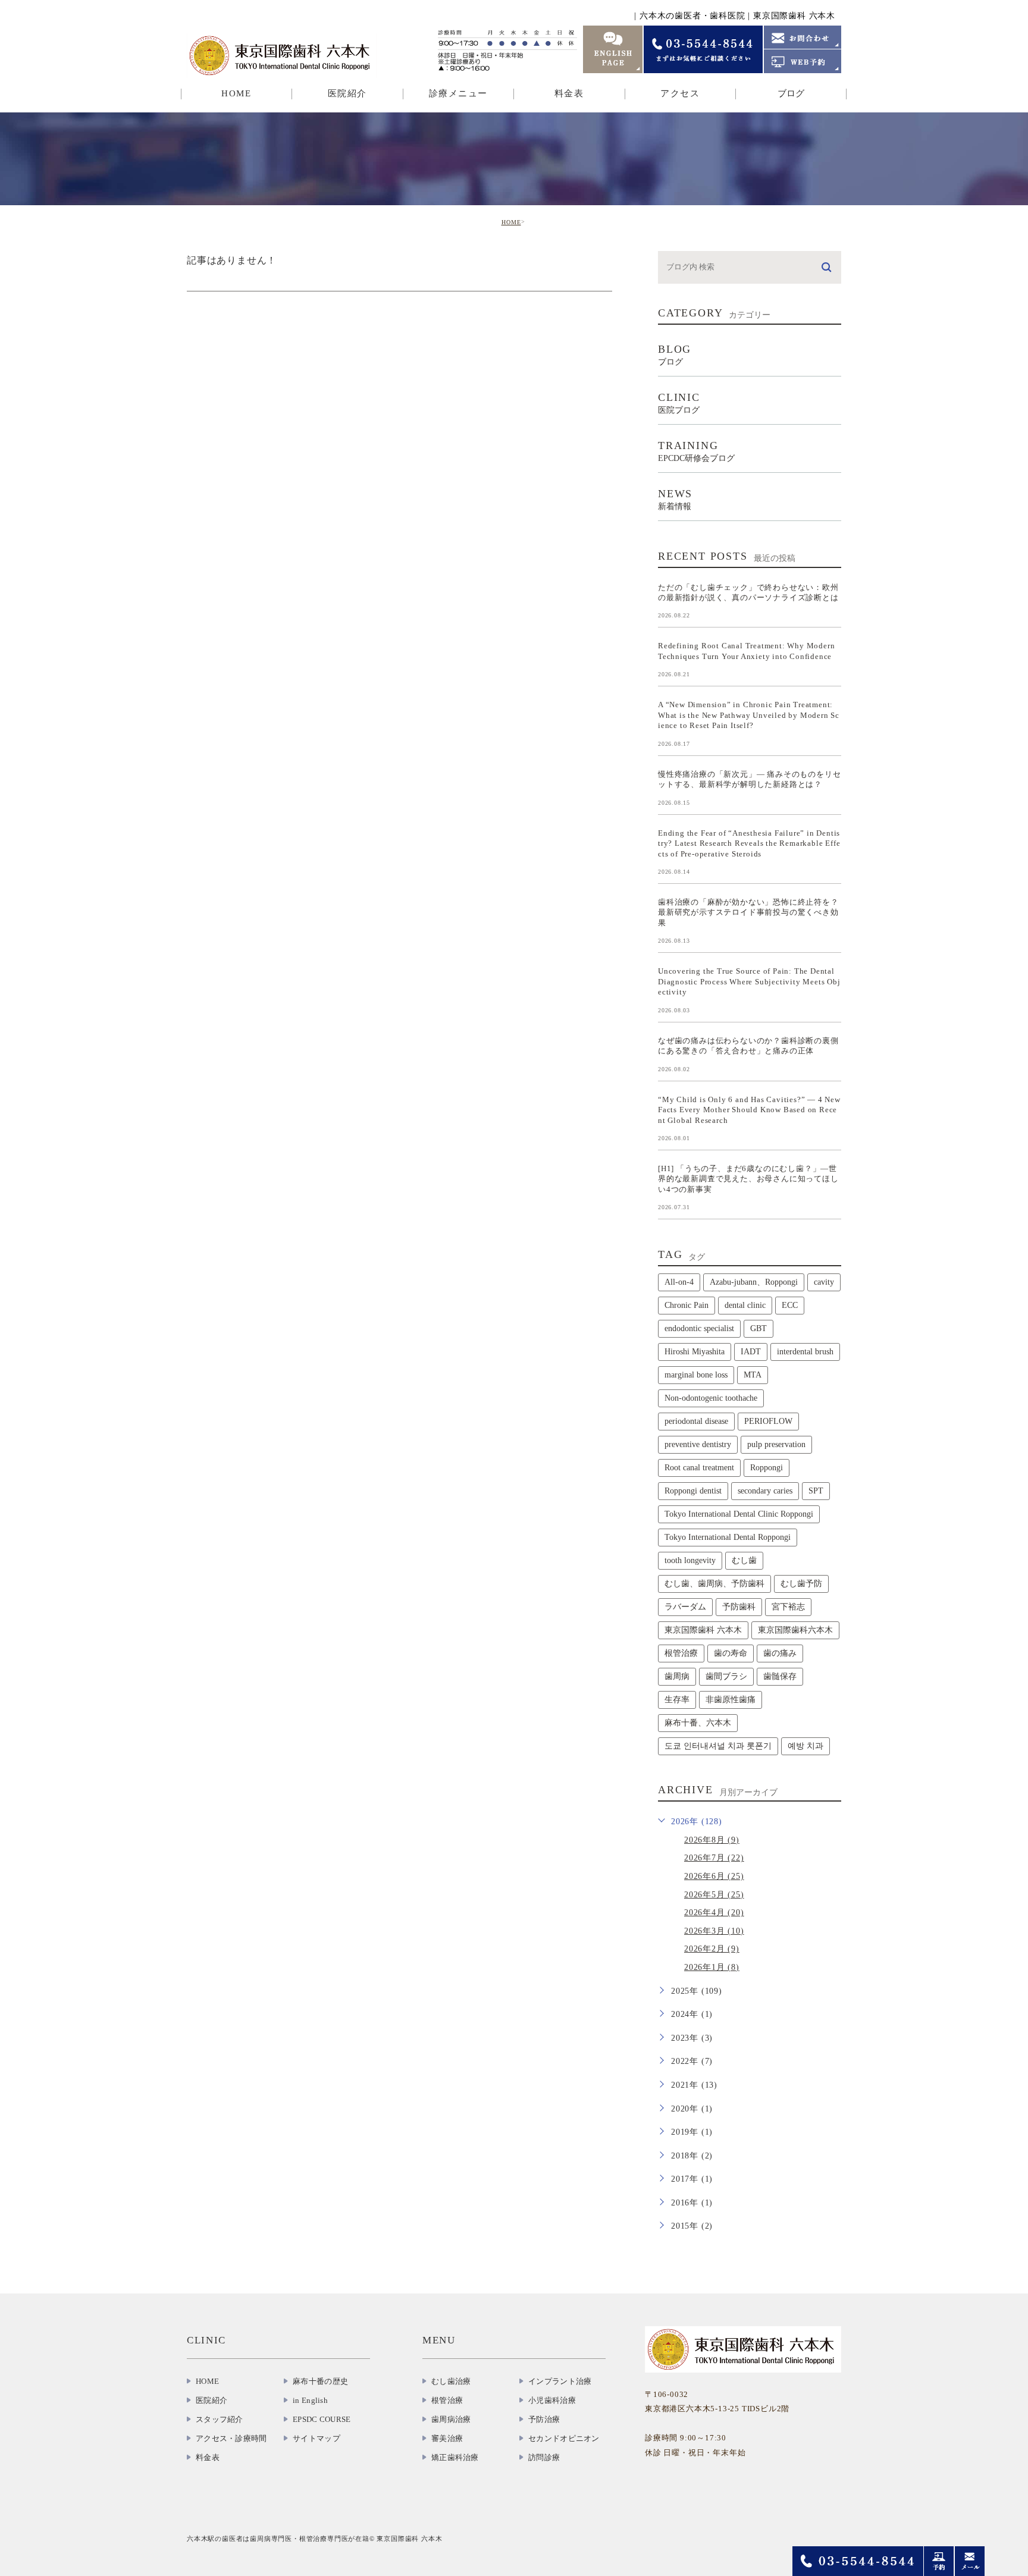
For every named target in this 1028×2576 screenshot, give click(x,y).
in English (310, 2400)
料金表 (569, 93)
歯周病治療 (451, 2419)
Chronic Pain (687, 1305)
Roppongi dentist (693, 1491)
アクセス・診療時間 (231, 2438)
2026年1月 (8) (712, 1967)
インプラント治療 (560, 2381)
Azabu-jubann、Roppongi (754, 1282)
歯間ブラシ (726, 1676)
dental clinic (745, 1305)
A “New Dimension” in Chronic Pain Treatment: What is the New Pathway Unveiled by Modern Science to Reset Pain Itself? (749, 715)
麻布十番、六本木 (698, 1723)
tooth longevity (690, 1560)
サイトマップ (316, 2438)
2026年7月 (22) (714, 1858)
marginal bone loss (696, 1375)
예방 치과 (806, 1746)
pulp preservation (776, 1444)
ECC (790, 1305)
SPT (816, 1491)
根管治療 (681, 1653)
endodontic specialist (699, 1328)
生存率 (677, 1700)
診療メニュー (458, 93)
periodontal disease (696, 1421)
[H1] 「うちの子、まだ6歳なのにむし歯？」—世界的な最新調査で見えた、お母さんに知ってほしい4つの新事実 (748, 1179)
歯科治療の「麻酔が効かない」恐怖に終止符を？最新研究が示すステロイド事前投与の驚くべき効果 (748, 912)
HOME (236, 93)
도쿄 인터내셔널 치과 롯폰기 (718, 1746)
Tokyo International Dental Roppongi (728, 1537)
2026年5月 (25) (714, 1895)
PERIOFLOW (768, 1421)
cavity (824, 1282)
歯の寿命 (731, 1653)
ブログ (791, 93)
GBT (759, 1328)
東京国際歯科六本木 (795, 1630)
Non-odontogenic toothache (711, 1398)
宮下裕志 (788, 1607)
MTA (753, 1375)
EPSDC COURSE (322, 2419)
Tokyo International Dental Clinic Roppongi (739, 1514)
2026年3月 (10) (714, 1931)
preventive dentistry (698, 1444)
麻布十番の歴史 (320, 2381)
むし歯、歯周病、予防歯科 (714, 1584)
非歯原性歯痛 (731, 1700)
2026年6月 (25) (714, 1876)
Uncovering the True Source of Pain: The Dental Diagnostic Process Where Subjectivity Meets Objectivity (749, 981)
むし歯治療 (451, 2381)
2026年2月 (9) (712, 1949)
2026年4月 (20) (714, 1913)
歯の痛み (780, 1653)
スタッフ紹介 (220, 2419)
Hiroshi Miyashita (695, 1352)
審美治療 (447, 2438)
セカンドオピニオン (564, 2438)
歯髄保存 (780, 1676)
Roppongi (767, 1468)
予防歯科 (739, 1607)
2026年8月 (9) (712, 1840)
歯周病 (677, 1676)
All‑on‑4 (679, 1282)
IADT (751, 1352)
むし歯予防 (801, 1584)
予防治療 (544, 2419)
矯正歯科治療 (455, 2457)
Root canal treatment (699, 1468)
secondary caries (765, 1491)
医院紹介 (211, 2400)
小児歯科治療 (552, 2400)
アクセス (680, 93)
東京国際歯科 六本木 (703, 1630)
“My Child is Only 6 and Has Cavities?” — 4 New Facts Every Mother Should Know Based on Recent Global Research (749, 1109)
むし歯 (744, 1560)
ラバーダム (685, 1607)
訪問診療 (544, 2457)
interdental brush (805, 1352)
